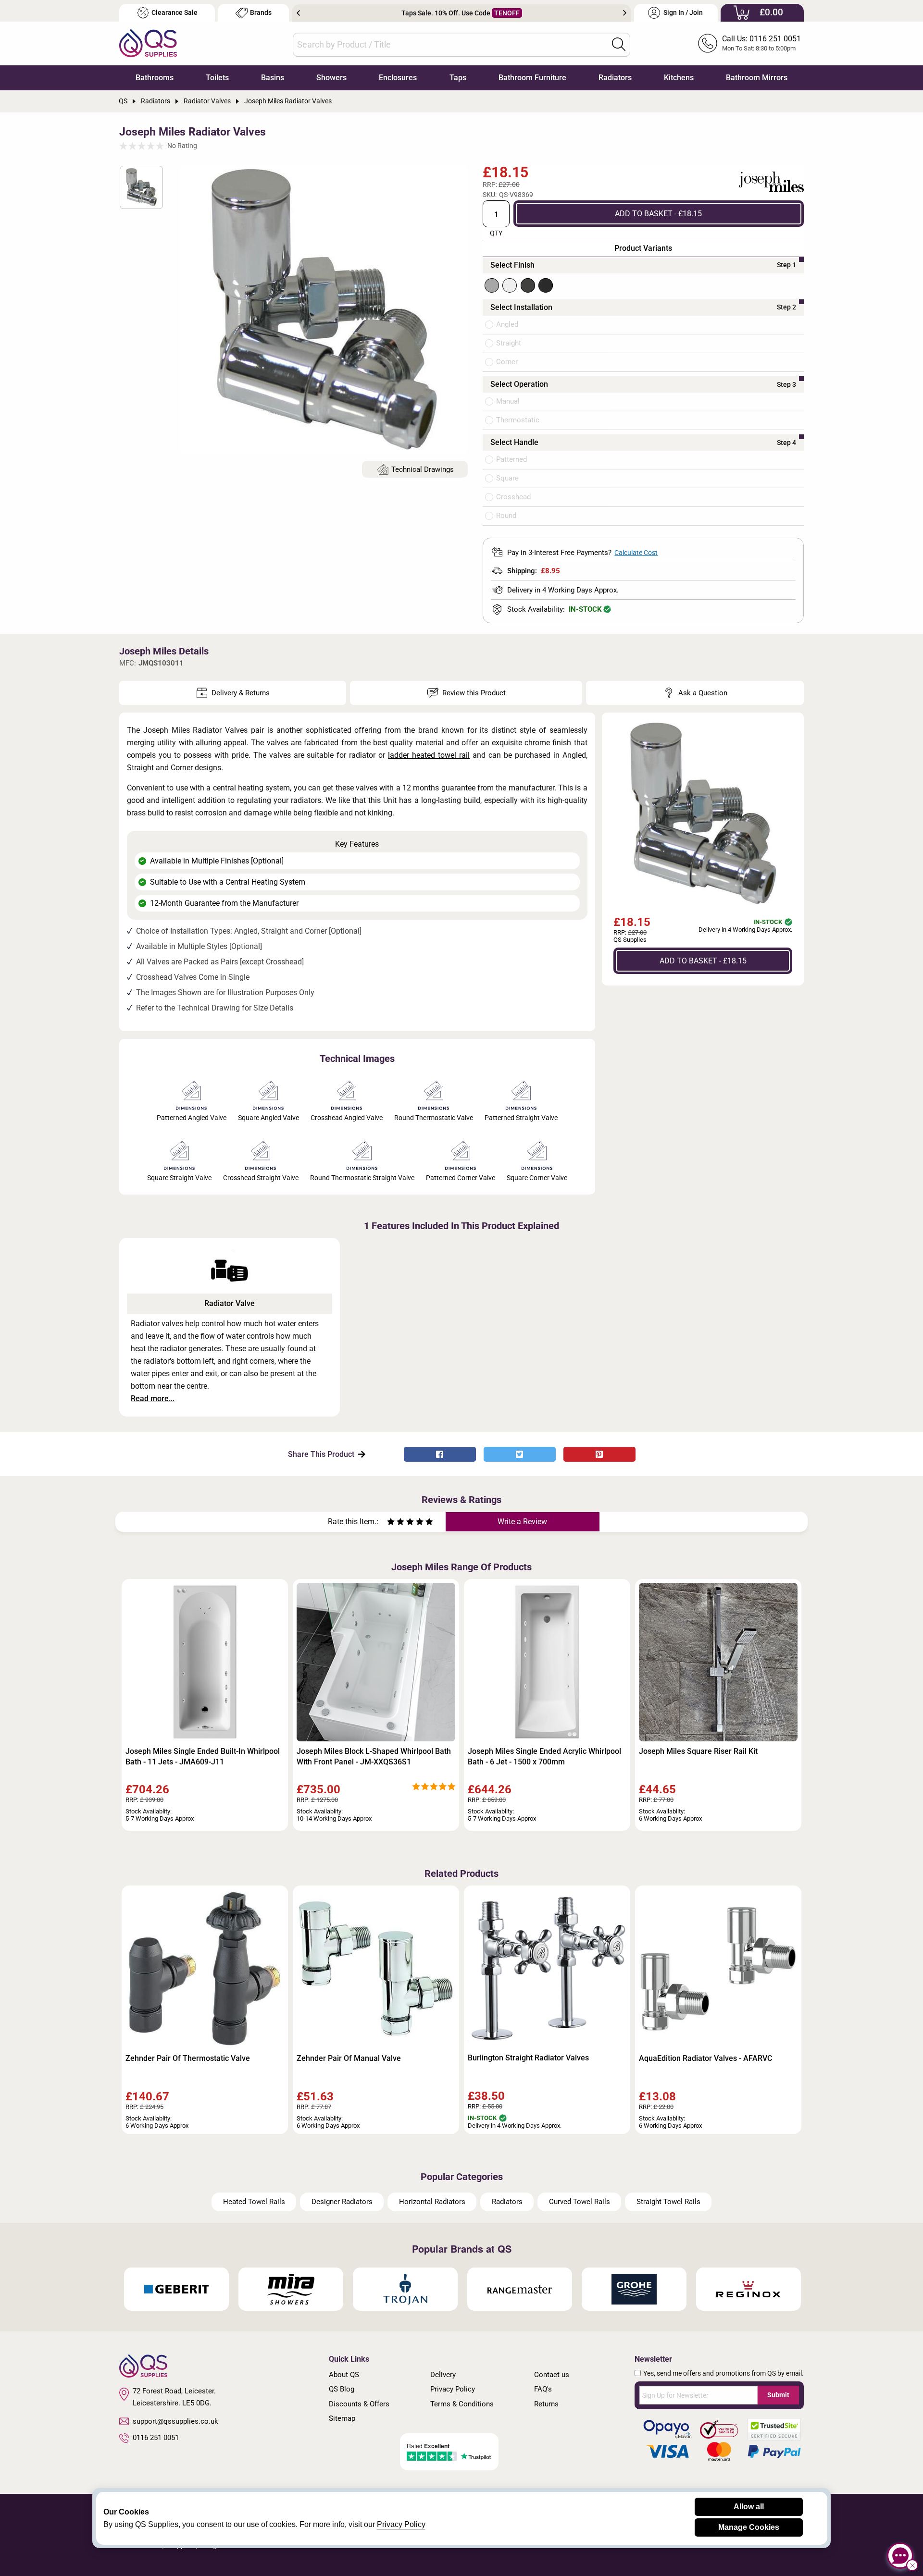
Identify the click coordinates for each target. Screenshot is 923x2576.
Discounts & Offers (359, 2404)
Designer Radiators (342, 2202)
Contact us (552, 2375)
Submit (778, 2395)
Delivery (443, 2375)
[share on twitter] (520, 1454)
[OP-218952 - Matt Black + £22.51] (546, 285)
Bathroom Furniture (532, 78)
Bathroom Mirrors (757, 78)
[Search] (619, 44)
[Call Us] (708, 43)
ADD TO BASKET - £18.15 (658, 213)
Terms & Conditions (462, 2404)
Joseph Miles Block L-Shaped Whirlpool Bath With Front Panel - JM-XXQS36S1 (374, 1756)
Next (625, 13)
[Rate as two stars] (396, 1523)
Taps (458, 78)
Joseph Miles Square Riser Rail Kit (698, 1751)
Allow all (749, 2507)
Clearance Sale (175, 13)
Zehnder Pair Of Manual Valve (349, 2058)
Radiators (615, 78)
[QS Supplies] (148, 43)
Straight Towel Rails (668, 2202)
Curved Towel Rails (580, 2202)
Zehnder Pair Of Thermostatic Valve (188, 2058)
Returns (546, 2404)
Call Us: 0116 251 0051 (761, 39)
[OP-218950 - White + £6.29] (510, 285)
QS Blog (342, 2389)
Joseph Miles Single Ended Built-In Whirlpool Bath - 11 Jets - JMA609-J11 (203, 1756)
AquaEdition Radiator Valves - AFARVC (705, 2058)
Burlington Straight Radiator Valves (528, 2058)
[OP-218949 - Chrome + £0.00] (492, 285)
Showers (331, 78)
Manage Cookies (749, 2527)
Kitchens (679, 78)
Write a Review (522, 1522)
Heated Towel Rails (254, 2202)
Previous (298, 13)
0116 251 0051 (156, 2438)
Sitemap (342, 2418)
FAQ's (543, 2389)
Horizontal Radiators (432, 2202)
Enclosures (398, 78)
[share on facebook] (440, 1454)
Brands (261, 13)
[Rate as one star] (391, 1523)
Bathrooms (155, 78)
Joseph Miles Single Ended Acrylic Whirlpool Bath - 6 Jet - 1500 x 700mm (544, 1756)
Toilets (217, 78)
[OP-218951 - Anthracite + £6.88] (528, 285)
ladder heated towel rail (429, 755)
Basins (273, 78)
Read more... (153, 1399)
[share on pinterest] (599, 1454)
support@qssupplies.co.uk (175, 2421)
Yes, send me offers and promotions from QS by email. (723, 2373)
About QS (344, 2375)
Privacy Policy (453, 2389)
